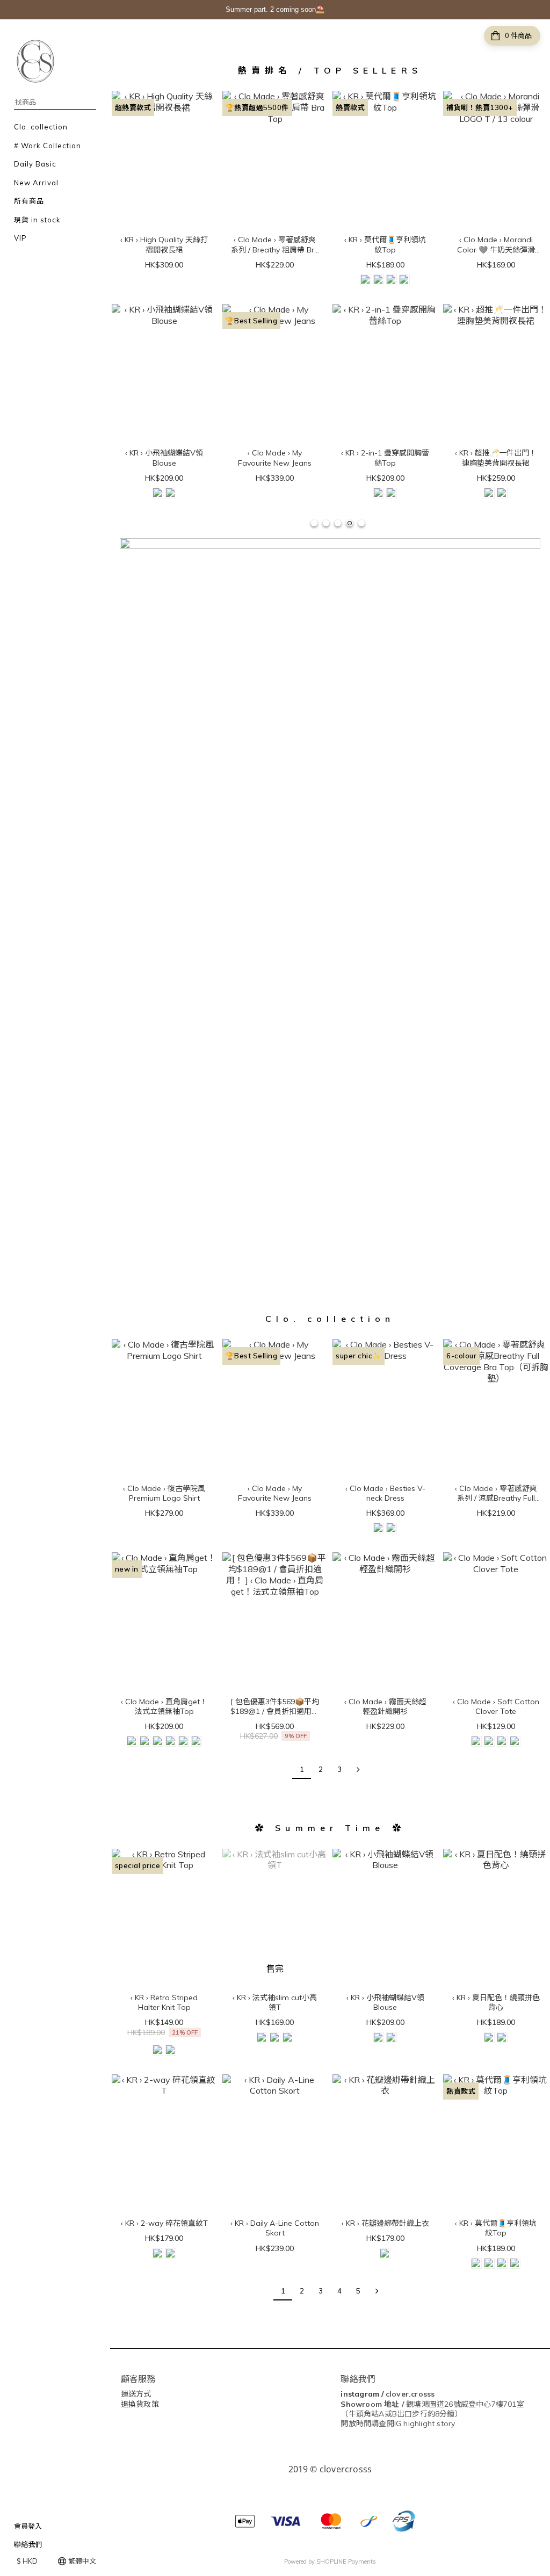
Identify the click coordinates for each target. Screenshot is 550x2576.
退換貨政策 (140, 2404)
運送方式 (136, 2394)
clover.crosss (410, 2394)
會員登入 (28, 2526)
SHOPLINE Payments (346, 2561)
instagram (360, 2394)
